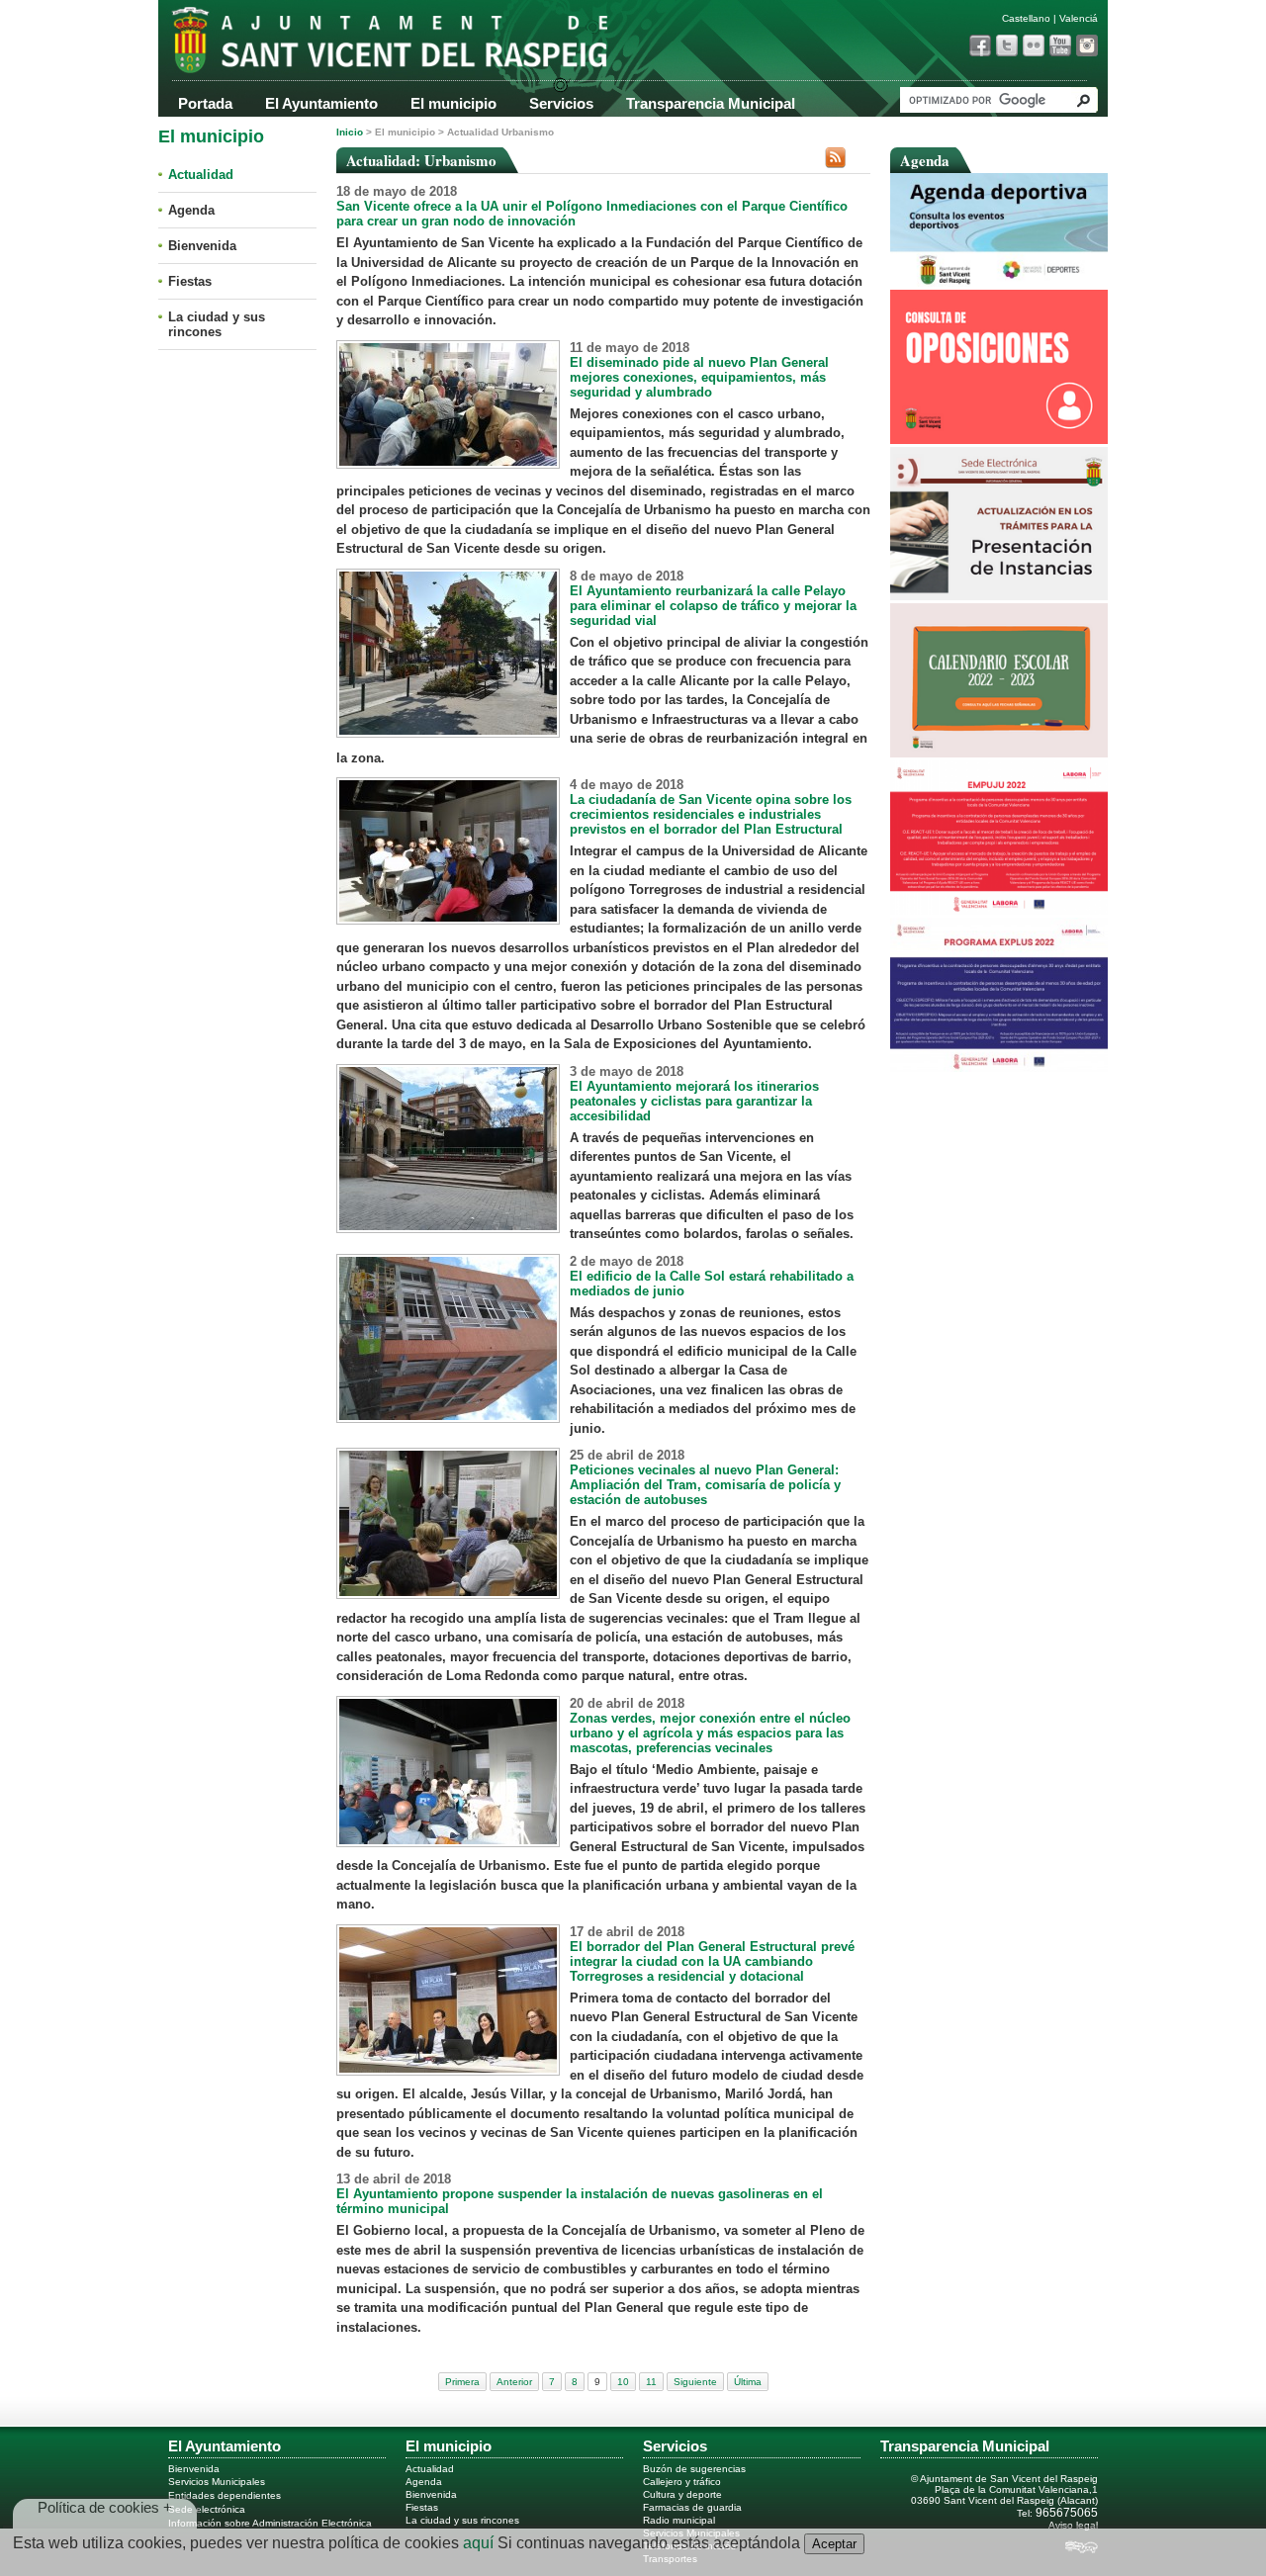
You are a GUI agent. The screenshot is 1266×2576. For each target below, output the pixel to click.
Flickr (1034, 45)
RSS (835, 158)
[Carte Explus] (999, 1067)
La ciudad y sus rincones (217, 324)
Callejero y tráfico (682, 2482)
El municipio (453, 103)
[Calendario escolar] (999, 753)
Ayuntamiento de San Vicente (356, 47)
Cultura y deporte (682, 2494)
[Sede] (999, 596)
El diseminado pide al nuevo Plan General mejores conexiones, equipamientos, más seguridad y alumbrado (699, 377)
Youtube (1060, 45)
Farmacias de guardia (692, 2507)
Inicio (350, 132)
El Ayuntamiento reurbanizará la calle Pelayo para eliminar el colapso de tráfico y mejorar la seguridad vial (713, 606)
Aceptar (834, 2544)
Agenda (191, 210)
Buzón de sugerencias (694, 2469)
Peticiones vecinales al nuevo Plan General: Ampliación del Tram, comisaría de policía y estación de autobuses (705, 1485)
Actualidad (201, 175)
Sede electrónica (207, 2509)
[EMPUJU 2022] (999, 910)
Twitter (1007, 45)
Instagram (1087, 45)
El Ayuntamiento (321, 103)
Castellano (1026, 18)
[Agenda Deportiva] (999, 282)
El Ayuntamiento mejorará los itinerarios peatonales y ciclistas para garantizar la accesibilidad (694, 1101)
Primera (462, 2382)
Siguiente (695, 2382)
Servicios (561, 103)
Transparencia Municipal (711, 103)
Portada (205, 103)
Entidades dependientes (225, 2495)
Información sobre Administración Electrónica (270, 2523)
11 (651, 2382)
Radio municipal (679, 2520)
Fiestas (190, 281)
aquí (478, 2543)
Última (748, 2382)
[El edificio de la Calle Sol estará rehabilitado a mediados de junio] (448, 1419)
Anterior (514, 2382)
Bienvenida (202, 246)
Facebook (980, 45)
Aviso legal (1073, 2525)
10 (623, 2382)
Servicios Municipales (217, 2482)
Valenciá (1079, 18)
